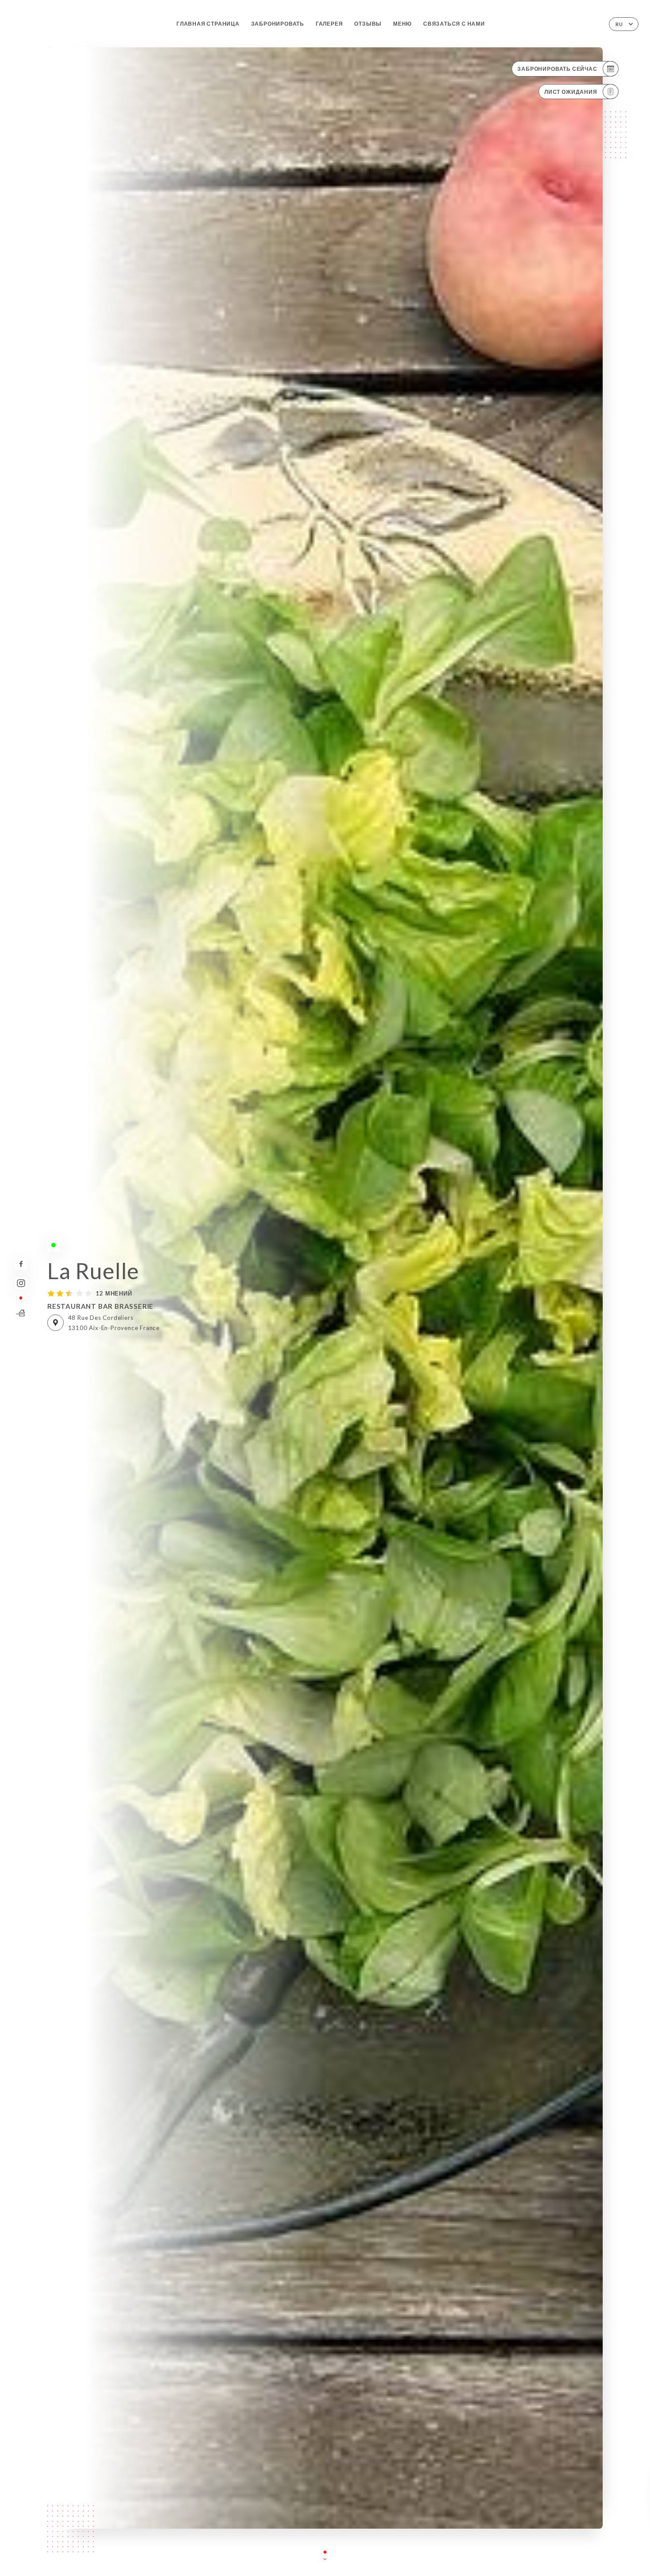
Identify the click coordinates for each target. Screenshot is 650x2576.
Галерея (329, 24)
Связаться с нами (454, 24)
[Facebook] (21, 1264)
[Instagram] (21, 1283)
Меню (402, 24)
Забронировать (278, 24)
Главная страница (208, 24)
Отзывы (368, 24)
